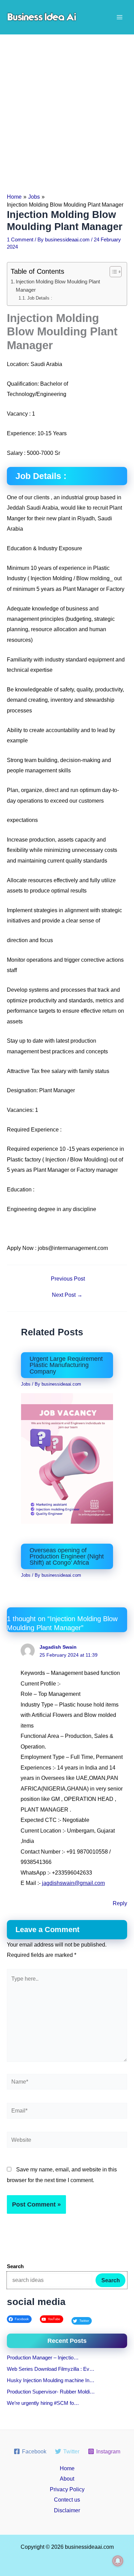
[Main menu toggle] (119, 17)
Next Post (67, 1295)
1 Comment (20, 240)
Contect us (67, 2500)
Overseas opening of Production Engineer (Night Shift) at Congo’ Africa (67, 1556)
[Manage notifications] (118, 2561)
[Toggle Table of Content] (112, 272)
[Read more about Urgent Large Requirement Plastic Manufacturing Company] (67, 1458)
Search (111, 2280)
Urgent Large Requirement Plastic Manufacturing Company (66, 1365)
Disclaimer (67, 2510)
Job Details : (40, 298)
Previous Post (68, 1279)
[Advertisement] (67, 105)
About (67, 2479)
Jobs (26, 1384)
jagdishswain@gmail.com (73, 1883)
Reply (120, 1903)
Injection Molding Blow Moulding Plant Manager (58, 286)
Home (67, 2468)
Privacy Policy (67, 2489)
